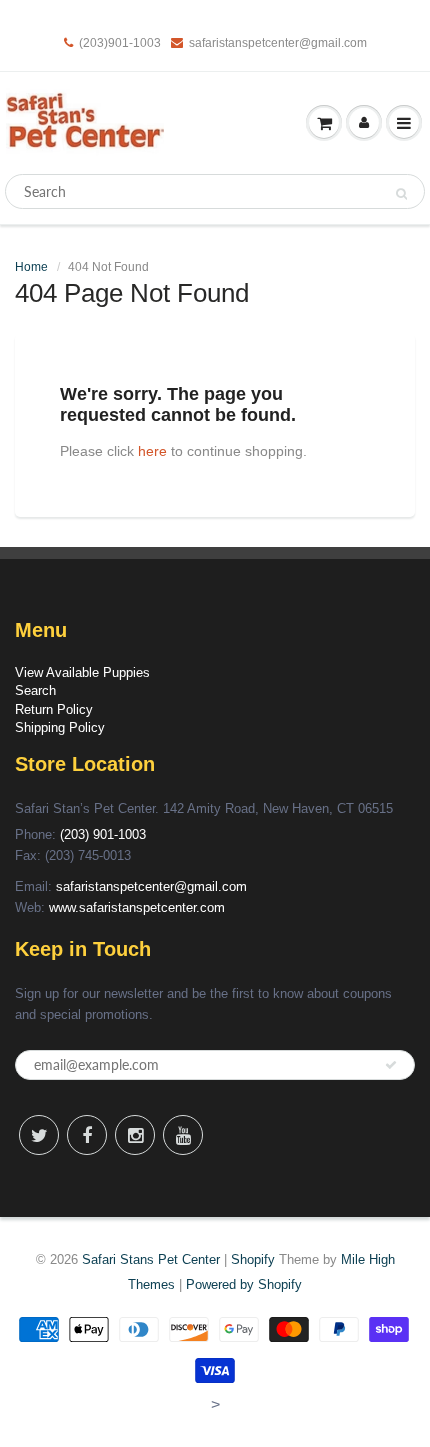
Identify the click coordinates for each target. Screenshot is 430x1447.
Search (35, 690)
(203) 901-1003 (103, 834)
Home (31, 267)
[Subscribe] (391, 1065)
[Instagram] (135, 1135)
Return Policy (54, 709)
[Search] (401, 192)
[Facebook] (87, 1135)
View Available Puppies (82, 672)
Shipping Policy (60, 727)
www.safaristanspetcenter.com (137, 907)
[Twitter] (39, 1135)
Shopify (253, 1259)
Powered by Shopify (244, 1284)
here (152, 451)
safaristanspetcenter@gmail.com (278, 43)
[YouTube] (183, 1135)
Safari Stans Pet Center (151, 1259)
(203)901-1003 (120, 43)
